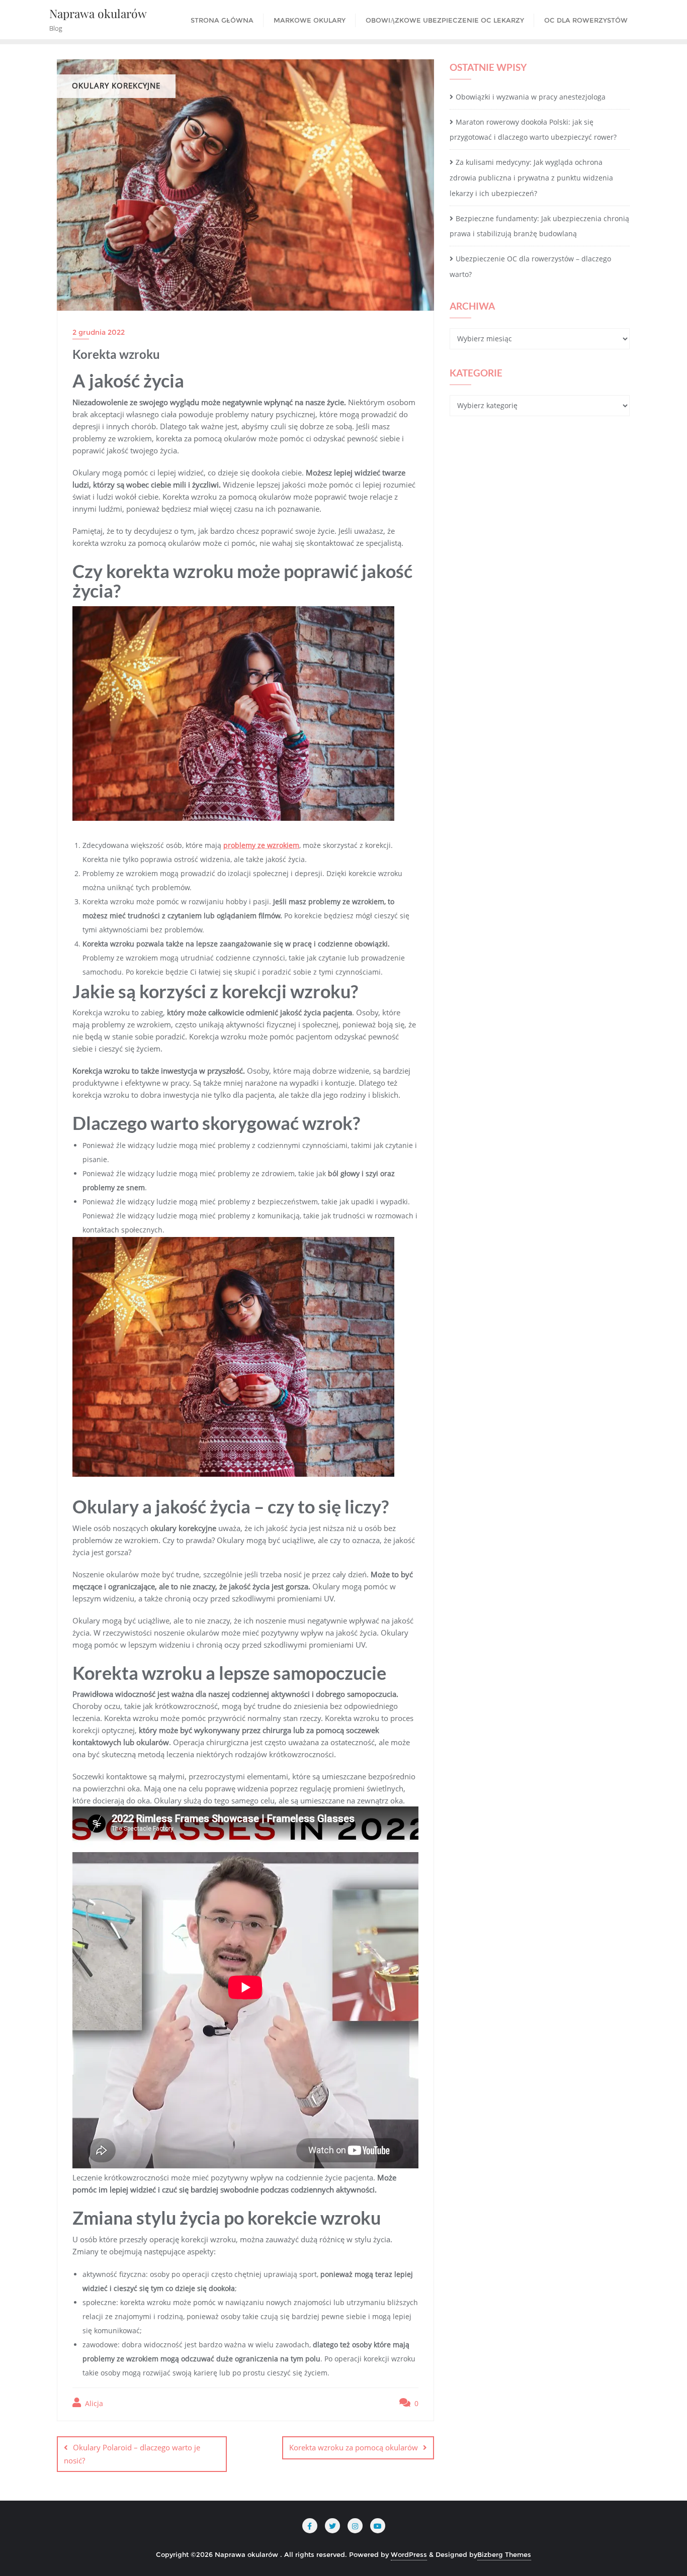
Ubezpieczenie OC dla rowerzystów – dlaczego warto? (530, 266)
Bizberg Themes (504, 2554)
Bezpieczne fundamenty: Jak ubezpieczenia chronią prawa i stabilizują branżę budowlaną (539, 226)
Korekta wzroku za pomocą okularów (354, 2447)
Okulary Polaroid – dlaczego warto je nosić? (132, 2454)
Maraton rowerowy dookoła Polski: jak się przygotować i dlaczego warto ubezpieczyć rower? (533, 130)
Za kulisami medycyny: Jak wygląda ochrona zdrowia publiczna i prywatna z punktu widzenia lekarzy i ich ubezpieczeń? (531, 178)
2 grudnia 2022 (99, 332)
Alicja (93, 2403)
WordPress (409, 2554)
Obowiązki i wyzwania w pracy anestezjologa (531, 97)
